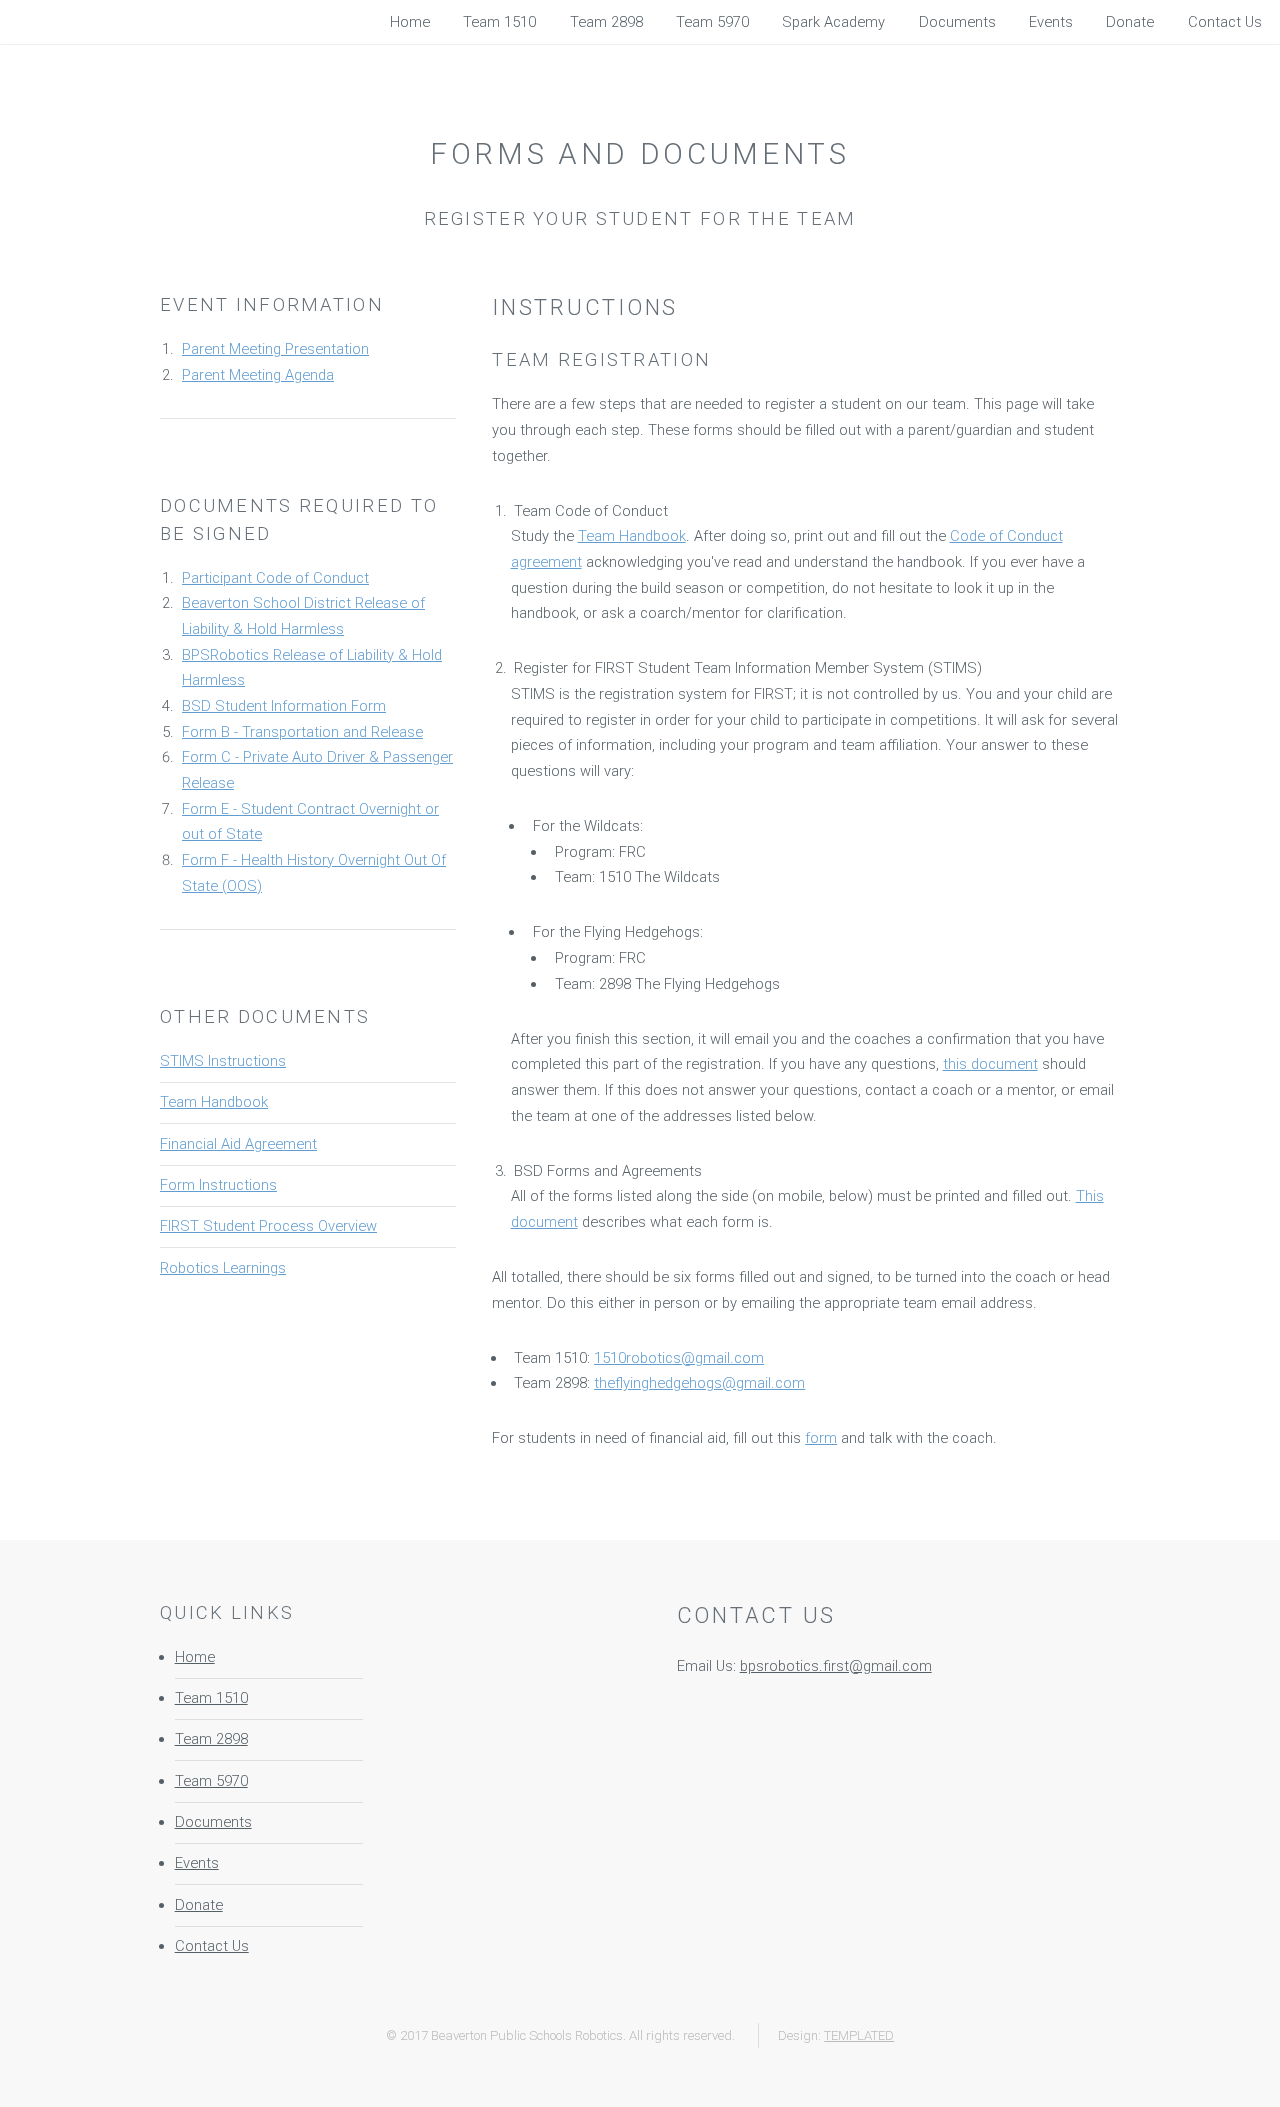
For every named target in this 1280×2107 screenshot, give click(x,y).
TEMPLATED (859, 2035)
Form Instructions (218, 1185)
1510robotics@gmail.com (679, 1358)
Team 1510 (211, 1698)
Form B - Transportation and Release (302, 732)
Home (195, 1657)
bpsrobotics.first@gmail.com (836, 1666)
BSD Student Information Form (284, 706)
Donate (199, 1905)
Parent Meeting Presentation (275, 349)
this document (990, 1064)
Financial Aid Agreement (238, 1144)
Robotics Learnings (223, 1268)
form (821, 1438)
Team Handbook (214, 1102)
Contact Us (212, 1946)
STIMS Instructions (223, 1061)
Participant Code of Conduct (275, 578)
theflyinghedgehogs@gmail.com (699, 1383)
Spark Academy (833, 22)
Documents (213, 1822)
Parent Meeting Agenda (258, 375)
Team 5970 (211, 1781)
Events (197, 1863)
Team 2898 (211, 1739)
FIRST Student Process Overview (268, 1226)
